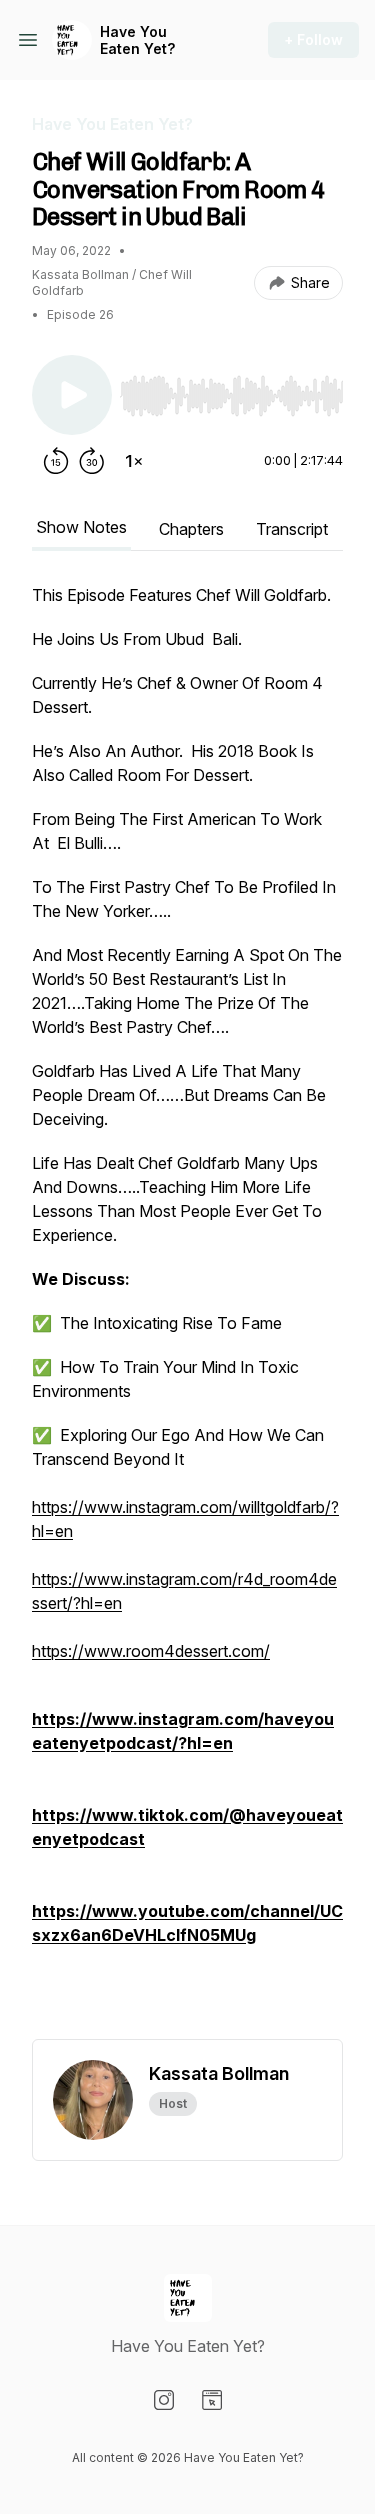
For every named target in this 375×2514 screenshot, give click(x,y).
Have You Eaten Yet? (137, 40)
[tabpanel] (187, 1311)
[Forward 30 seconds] (92, 461)
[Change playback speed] (134, 461)
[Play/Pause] (72, 395)
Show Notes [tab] (81, 527)
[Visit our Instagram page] (164, 2400)
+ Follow (313, 39)
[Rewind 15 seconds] (56, 461)
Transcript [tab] (292, 529)
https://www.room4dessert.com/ (151, 1651)
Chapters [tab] (191, 529)
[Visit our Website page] (212, 2400)
